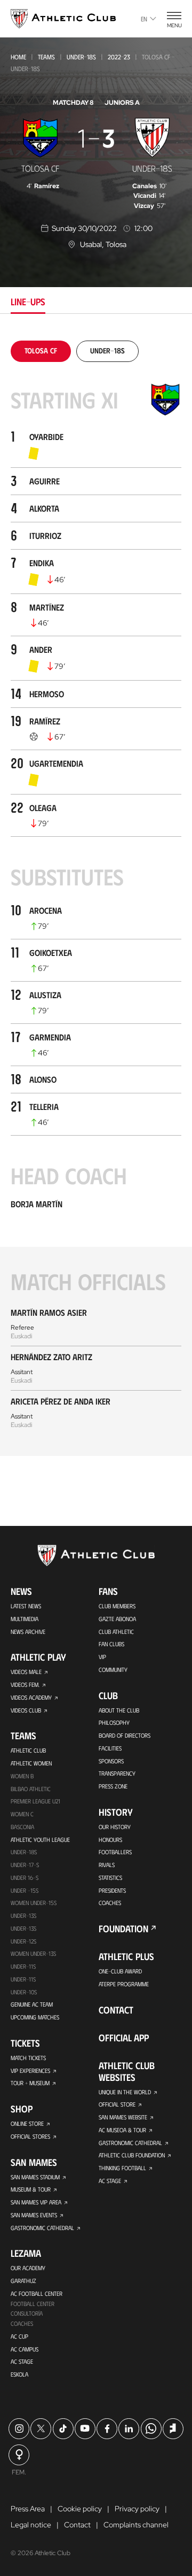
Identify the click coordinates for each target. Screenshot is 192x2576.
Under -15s (25, 1890)
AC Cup (19, 2336)
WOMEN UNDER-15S (34, 1903)
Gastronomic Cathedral (42, 2228)
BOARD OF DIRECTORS (125, 1735)
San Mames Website (123, 2117)
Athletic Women (31, 1763)
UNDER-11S (23, 1966)
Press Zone (113, 1786)
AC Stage (22, 2361)
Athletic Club (28, 1750)
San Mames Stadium (35, 2177)
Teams (46, 57)
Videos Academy (31, 1697)
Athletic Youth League (40, 1840)
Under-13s (23, 1915)
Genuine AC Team (32, 2004)
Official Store (117, 2104)
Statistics (110, 1877)
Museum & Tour (31, 2189)
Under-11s (23, 1979)
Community (113, 1669)
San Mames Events (34, 2215)
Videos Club (26, 1710)
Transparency (117, 1773)
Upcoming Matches (35, 2017)
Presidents (112, 1890)
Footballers (115, 1852)
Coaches (22, 2323)
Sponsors (111, 1761)
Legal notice (31, 2525)
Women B (22, 1776)
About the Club (119, 1710)
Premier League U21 (35, 1801)
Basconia (22, 1827)
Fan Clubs (111, 1644)
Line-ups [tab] (28, 302)
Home (18, 57)
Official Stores (30, 2136)
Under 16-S (25, 1877)
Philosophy (114, 1722)
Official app (124, 2038)
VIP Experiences (30, 2070)
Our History (115, 1827)
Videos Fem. (25, 1684)
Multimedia (25, 1619)
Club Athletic (116, 1632)
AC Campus (25, 2349)
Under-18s (81, 57)
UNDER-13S (23, 1928)
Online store (27, 2123)
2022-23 (119, 57)
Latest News (26, 1606)
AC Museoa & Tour (122, 2130)
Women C (22, 1814)
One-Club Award (120, 1971)
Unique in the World (125, 2092)
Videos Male (26, 1672)
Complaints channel (136, 2525)
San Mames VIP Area (36, 2202)
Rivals (107, 1865)
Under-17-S (25, 1865)
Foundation (123, 1929)
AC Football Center (37, 2293)
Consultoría (27, 2313)
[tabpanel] (96, 898)
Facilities (110, 1748)
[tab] (41, 350)
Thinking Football (122, 2168)
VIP (102, 1657)
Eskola (19, 2374)
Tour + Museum (30, 2083)
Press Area (28, 2509)
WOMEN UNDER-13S (33, 1953)
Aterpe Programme (124, 1984)
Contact (116, 2010)
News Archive (28, 1632)
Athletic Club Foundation (132, 2155)
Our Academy (28, 2268)
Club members (117, 1606)
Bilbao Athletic (31, 1789)
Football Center (33, 2304)
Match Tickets (28, 2058)
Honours (110, 1840)
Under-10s (24, 1992)
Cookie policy (80, 2509)
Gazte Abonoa (117, 1619)
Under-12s (23, 1941)
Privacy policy (137, 2509)
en (144, 19)
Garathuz (23, 2281)
